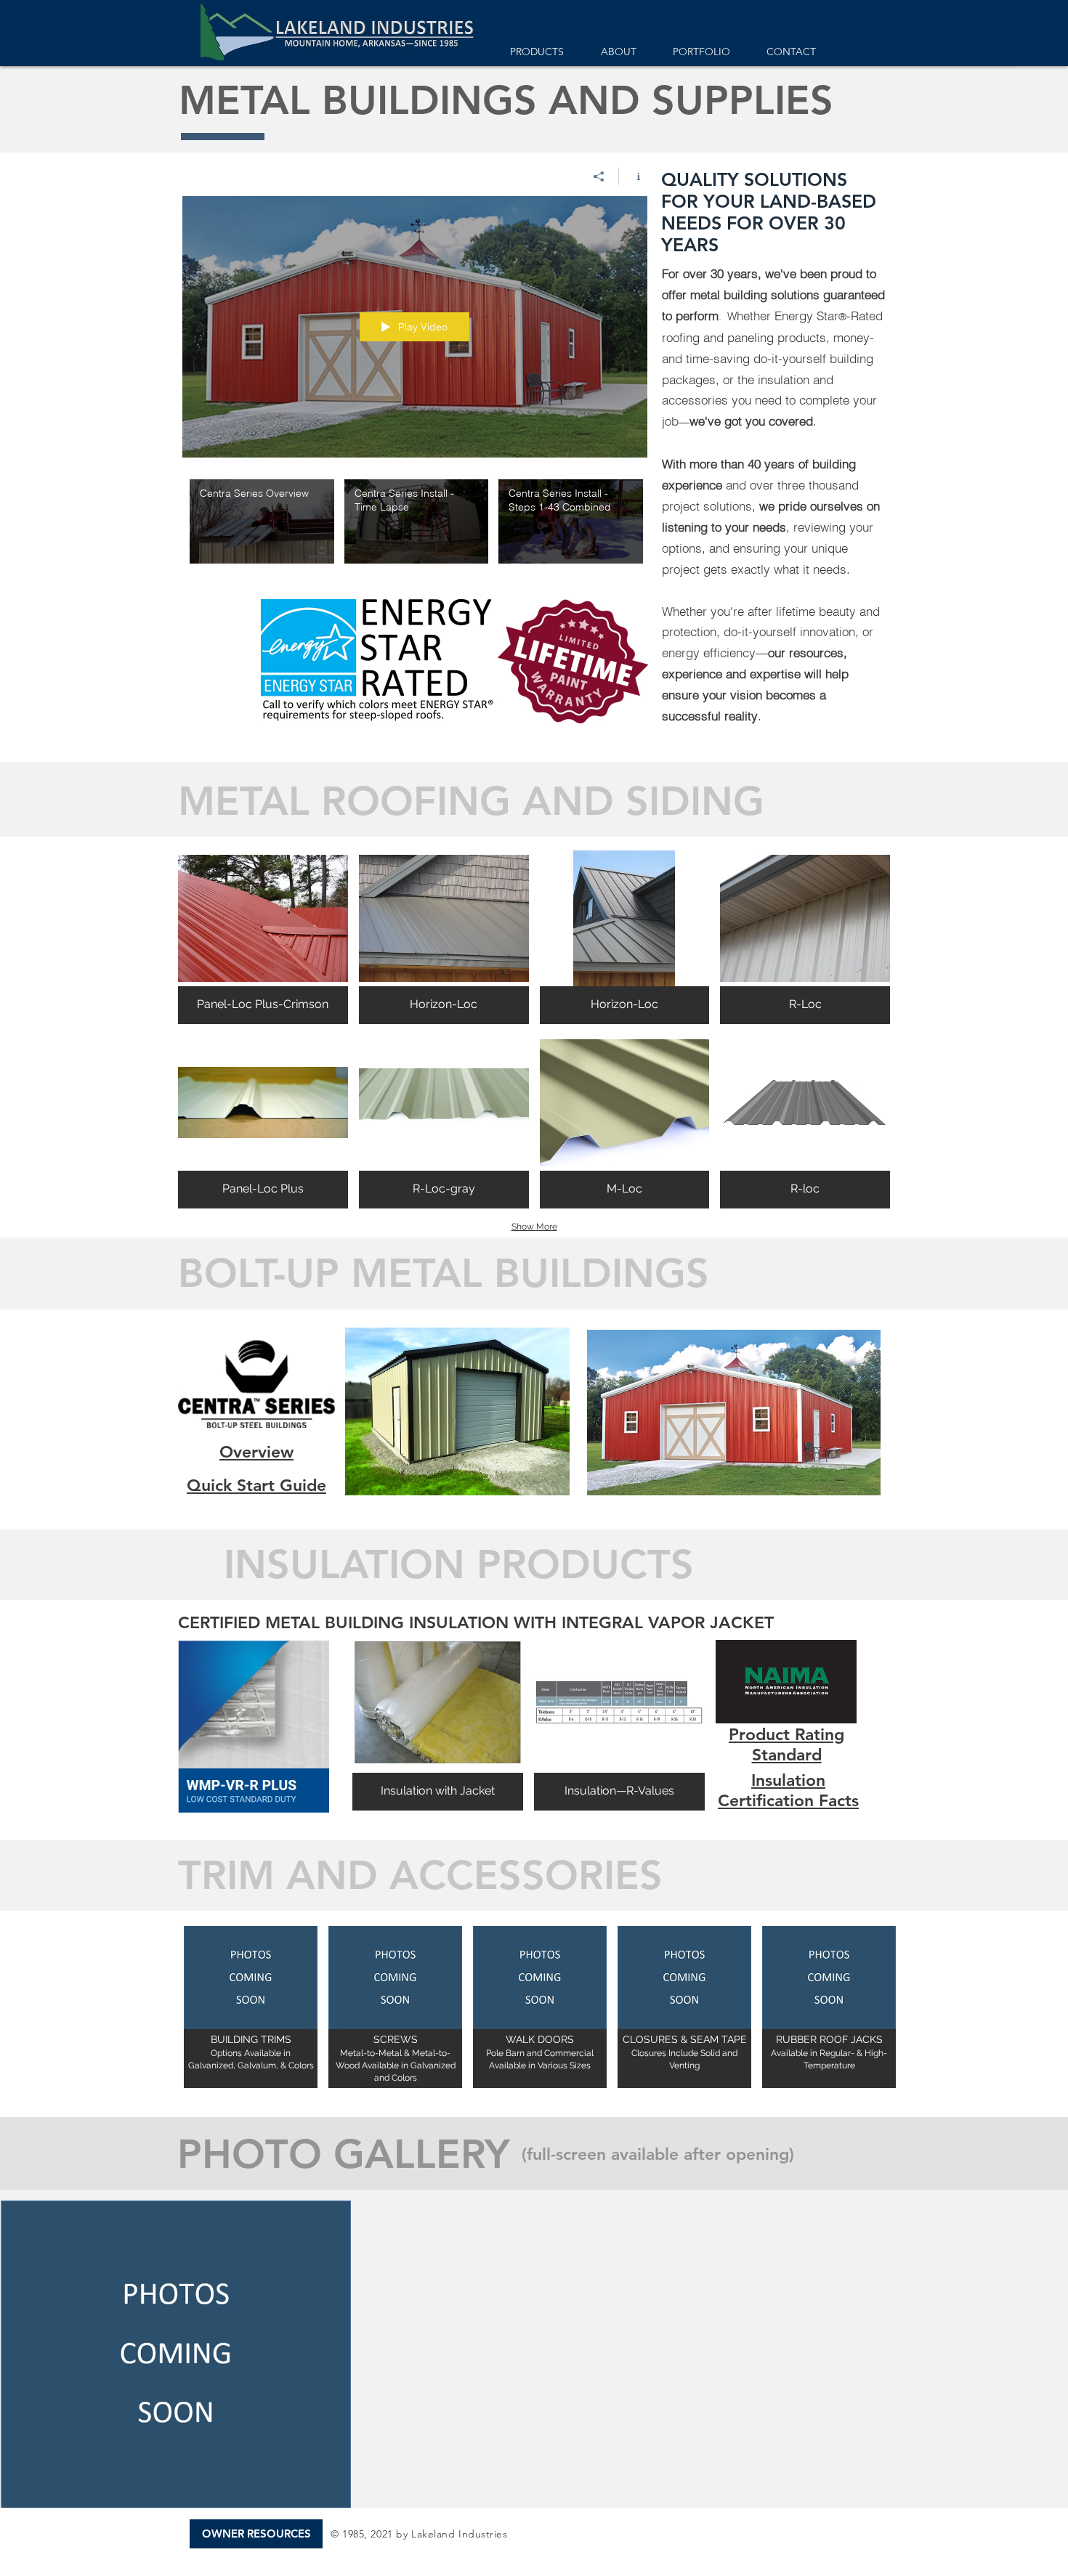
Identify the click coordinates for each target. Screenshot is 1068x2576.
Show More (534, 1227)
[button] (263, 937)
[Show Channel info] (633, 176)
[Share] (599, 176)
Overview (256, 1452)
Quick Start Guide (256, 1485)
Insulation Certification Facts (788, 1790)
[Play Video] (262, 522)
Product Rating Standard (786, 1744)
